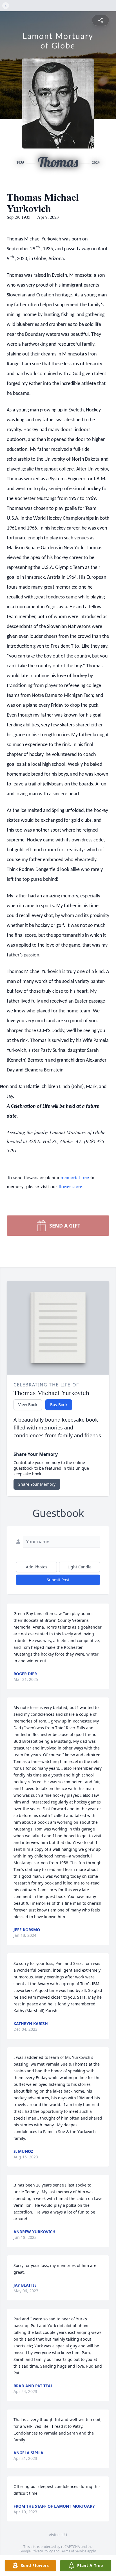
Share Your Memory (37, 1484)
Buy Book (59, 1405)
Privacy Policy (42, 2551)
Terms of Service (73, 2551)
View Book (28, 1405)
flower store (70, 1186)
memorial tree (75, 1177)
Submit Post (58, 1580)
